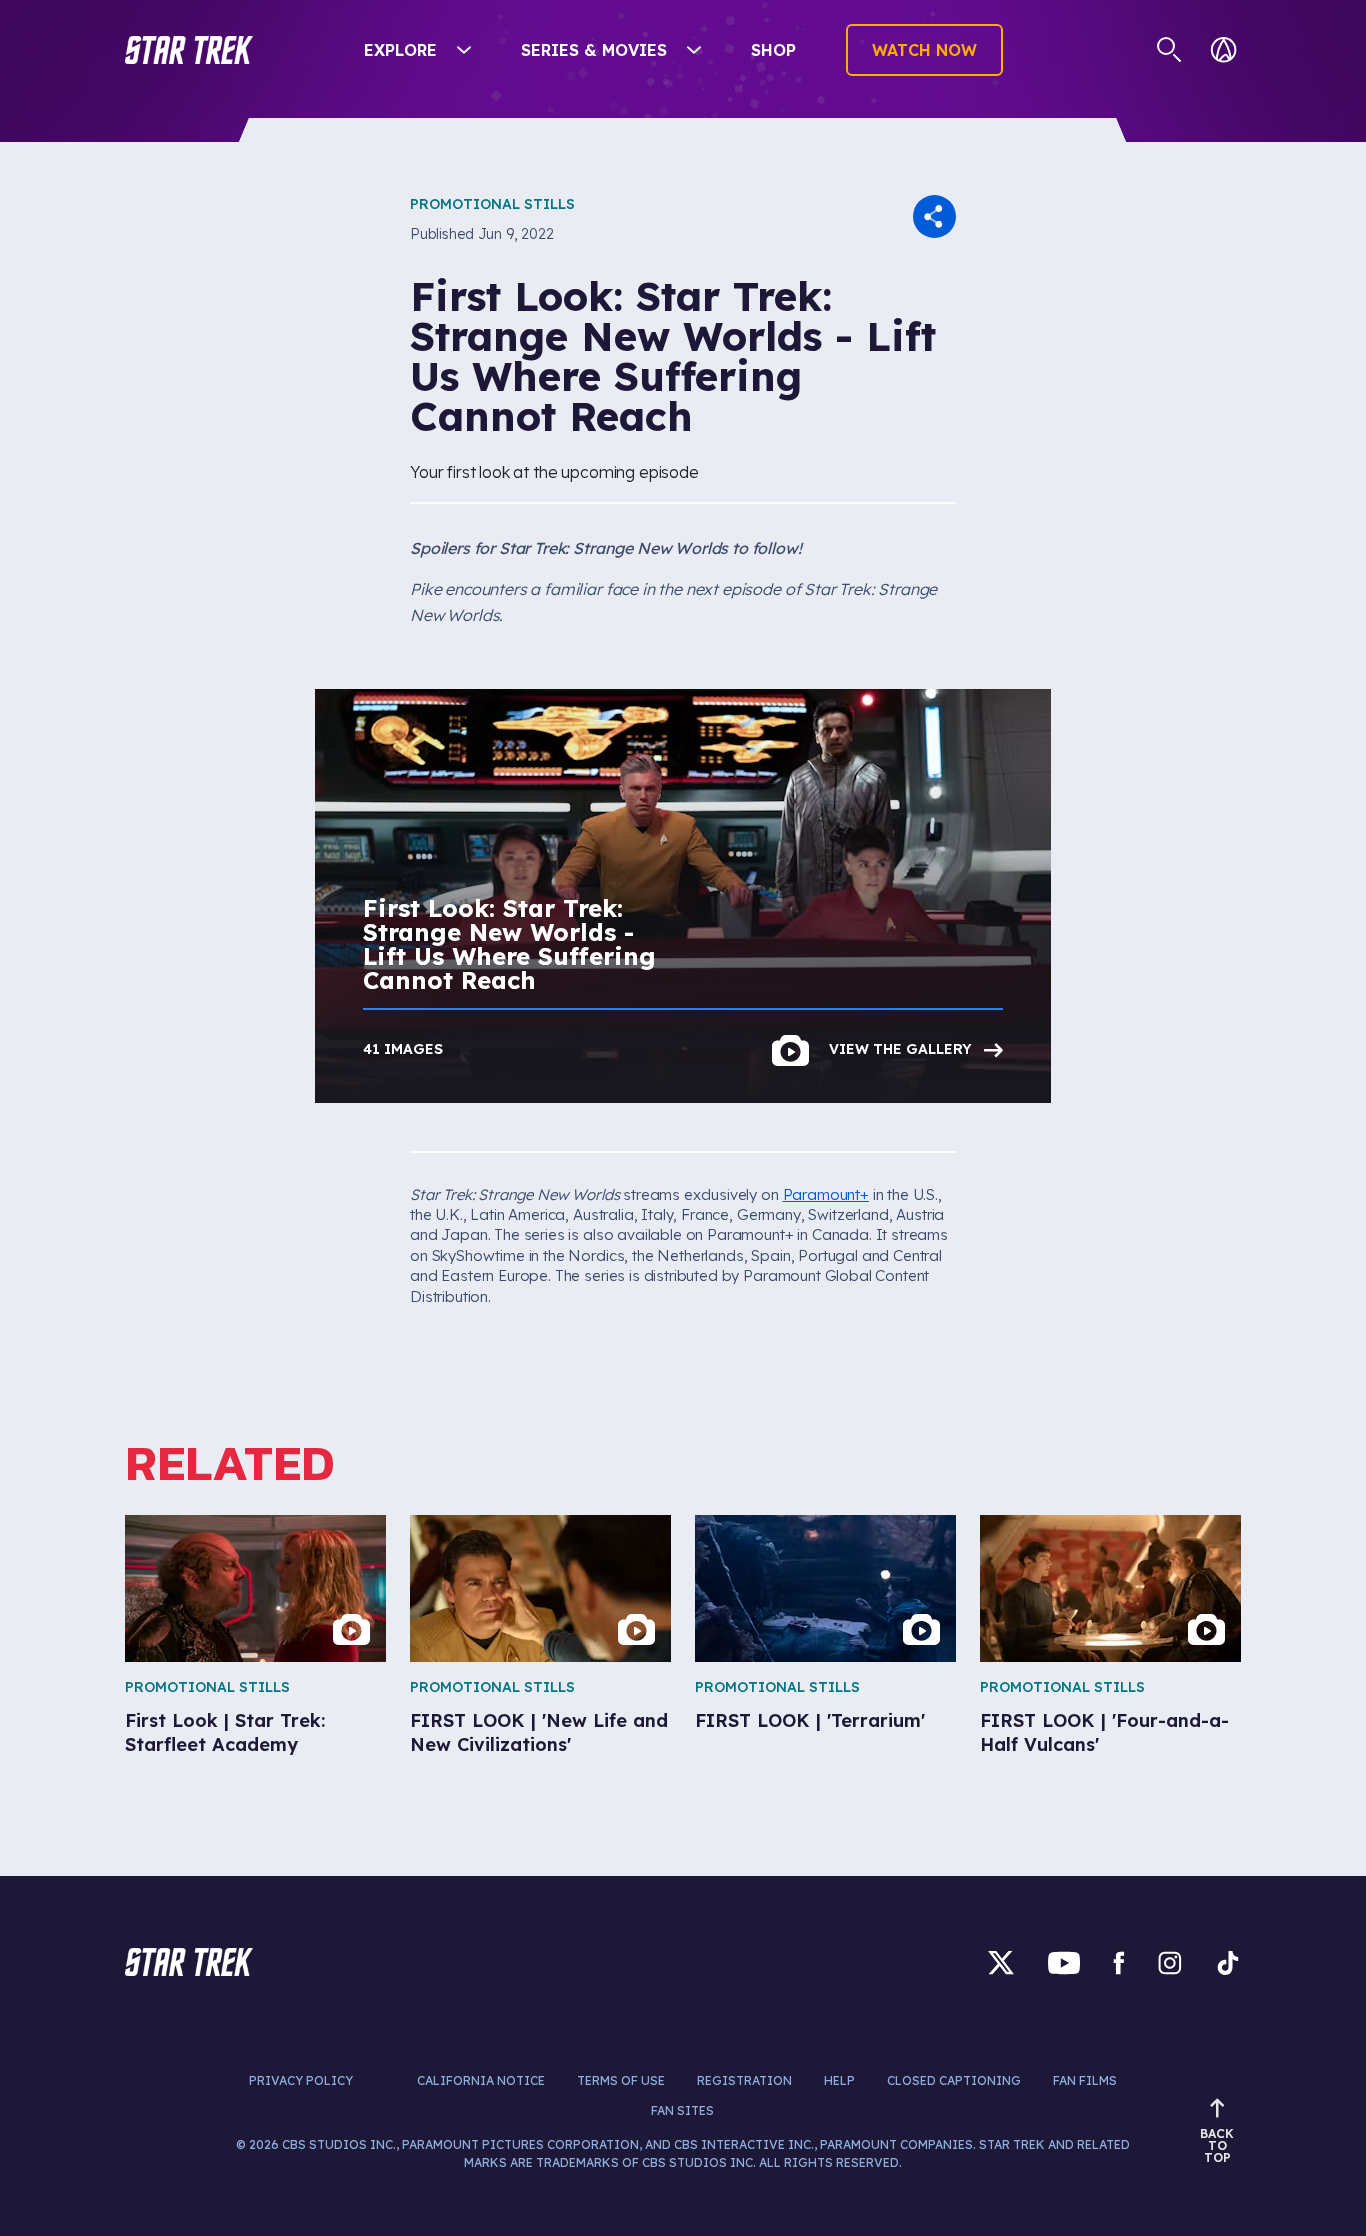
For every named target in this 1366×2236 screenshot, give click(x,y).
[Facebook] (1119, 1962)
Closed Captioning (954, 2080)
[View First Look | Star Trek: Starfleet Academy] (255, 1588)
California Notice (481, 2080)
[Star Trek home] (189, 1962)
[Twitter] (1001, 1962)
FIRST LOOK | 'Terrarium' (810, 1720)
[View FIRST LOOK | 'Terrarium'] (825, 1588)
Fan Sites (682, 2110)
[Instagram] (1170, 1962)
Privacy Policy (301, 2080)
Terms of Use (621, 2080)
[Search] (1169, 50)
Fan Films (1085, 2080)
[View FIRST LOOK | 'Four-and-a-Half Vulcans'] (1110, 1588)
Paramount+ (826, 1194)
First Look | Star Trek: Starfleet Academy (225, 1732)
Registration (744, 2080)
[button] (189, 50)
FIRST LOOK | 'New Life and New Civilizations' (539, 1732)
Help (839, 2080)
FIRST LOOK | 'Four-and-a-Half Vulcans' (1104, 1732)
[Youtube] (1064, 1962)
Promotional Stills (492, 204)
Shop (773, 50)
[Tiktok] (1228, 1962)
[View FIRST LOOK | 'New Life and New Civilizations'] (540, 1588)
